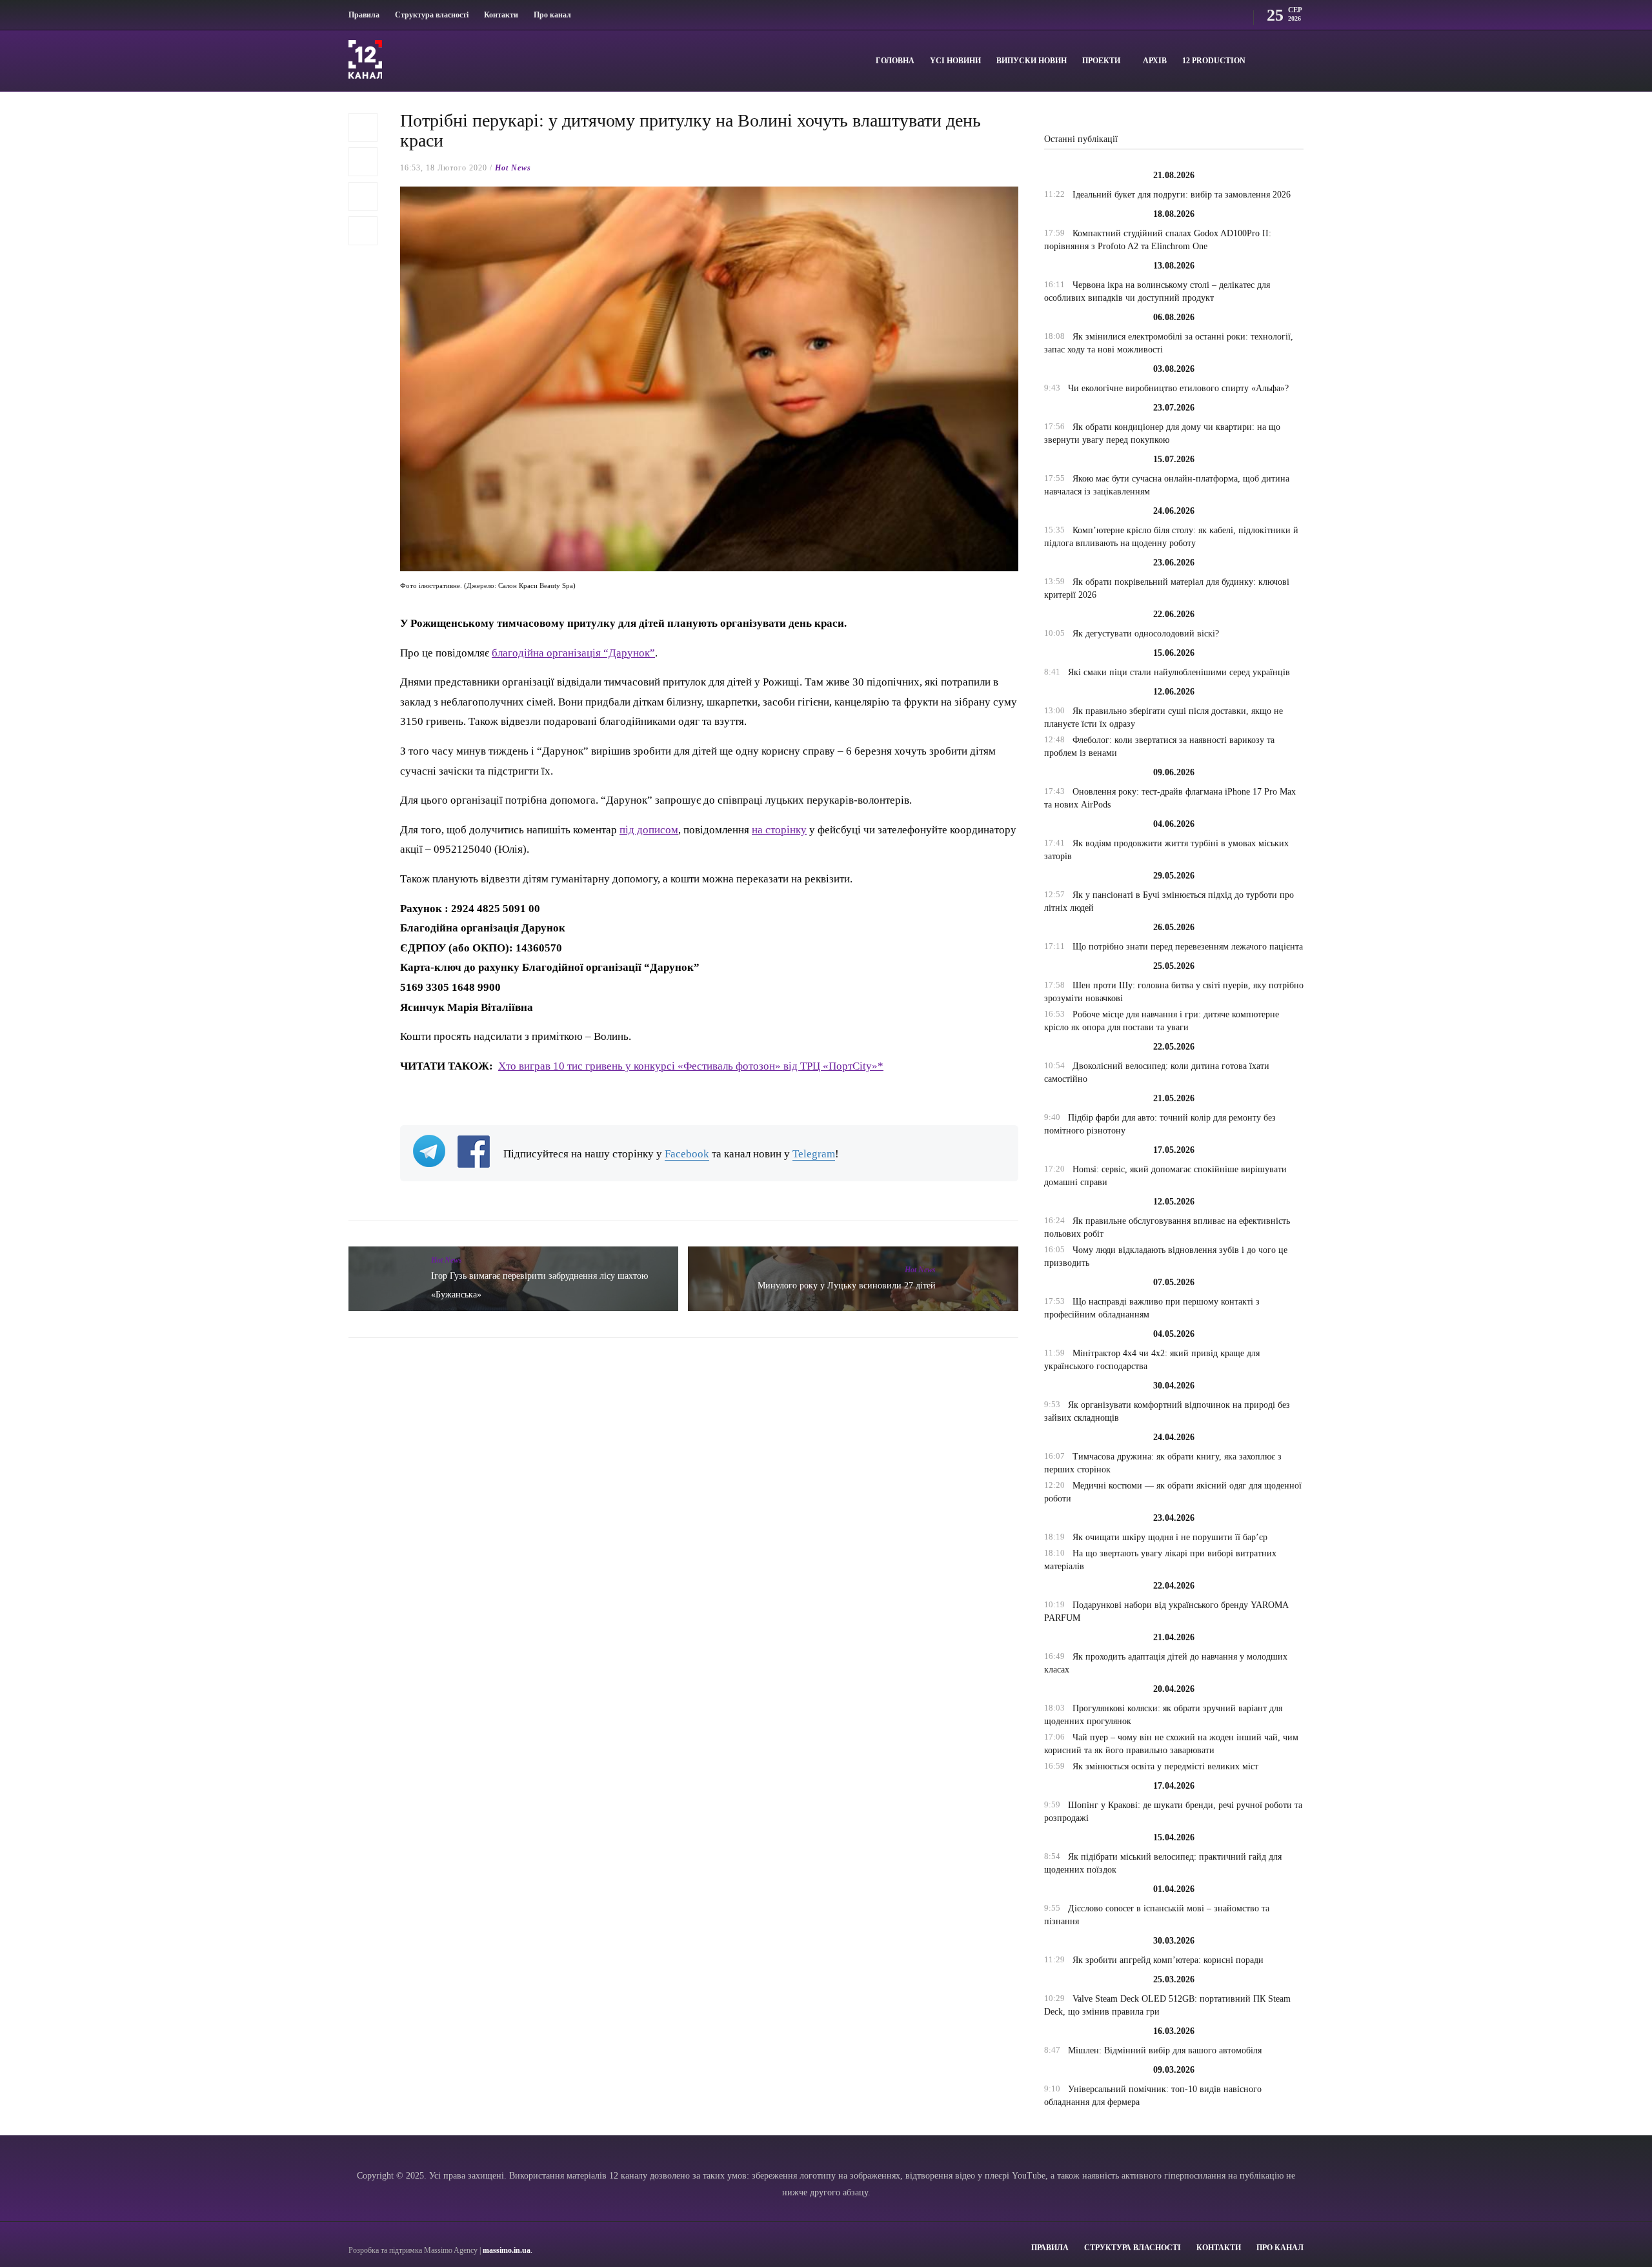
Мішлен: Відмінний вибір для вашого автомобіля (1165, 2050)
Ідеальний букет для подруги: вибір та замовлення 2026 (1182, 195)
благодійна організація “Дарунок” (573, 653)
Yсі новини (955, 61)
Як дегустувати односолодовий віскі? (1146, 634)
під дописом (649, 830)
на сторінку (779, 830)
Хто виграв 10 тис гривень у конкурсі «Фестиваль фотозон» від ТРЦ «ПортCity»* (691, 1066)
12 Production (1214, 61)
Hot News (513, 168)
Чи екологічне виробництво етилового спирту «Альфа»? (1178, 388)
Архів (1155, 61)
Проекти (1101, 61)
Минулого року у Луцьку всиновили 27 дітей (847, 1286)
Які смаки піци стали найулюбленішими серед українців (1179, 672)
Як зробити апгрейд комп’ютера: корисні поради (1168, 1960)
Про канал (552, 15)
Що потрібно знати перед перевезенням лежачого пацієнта (1188, 947)
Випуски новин (1032, 61)
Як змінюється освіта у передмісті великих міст (1165, 1766)
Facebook (687, 1154)
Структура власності (432, 15)
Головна (895, 61)
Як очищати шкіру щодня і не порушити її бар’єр (1170, 1537)
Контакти (501, 15)
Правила (364, 15)
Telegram (814, 1154)
